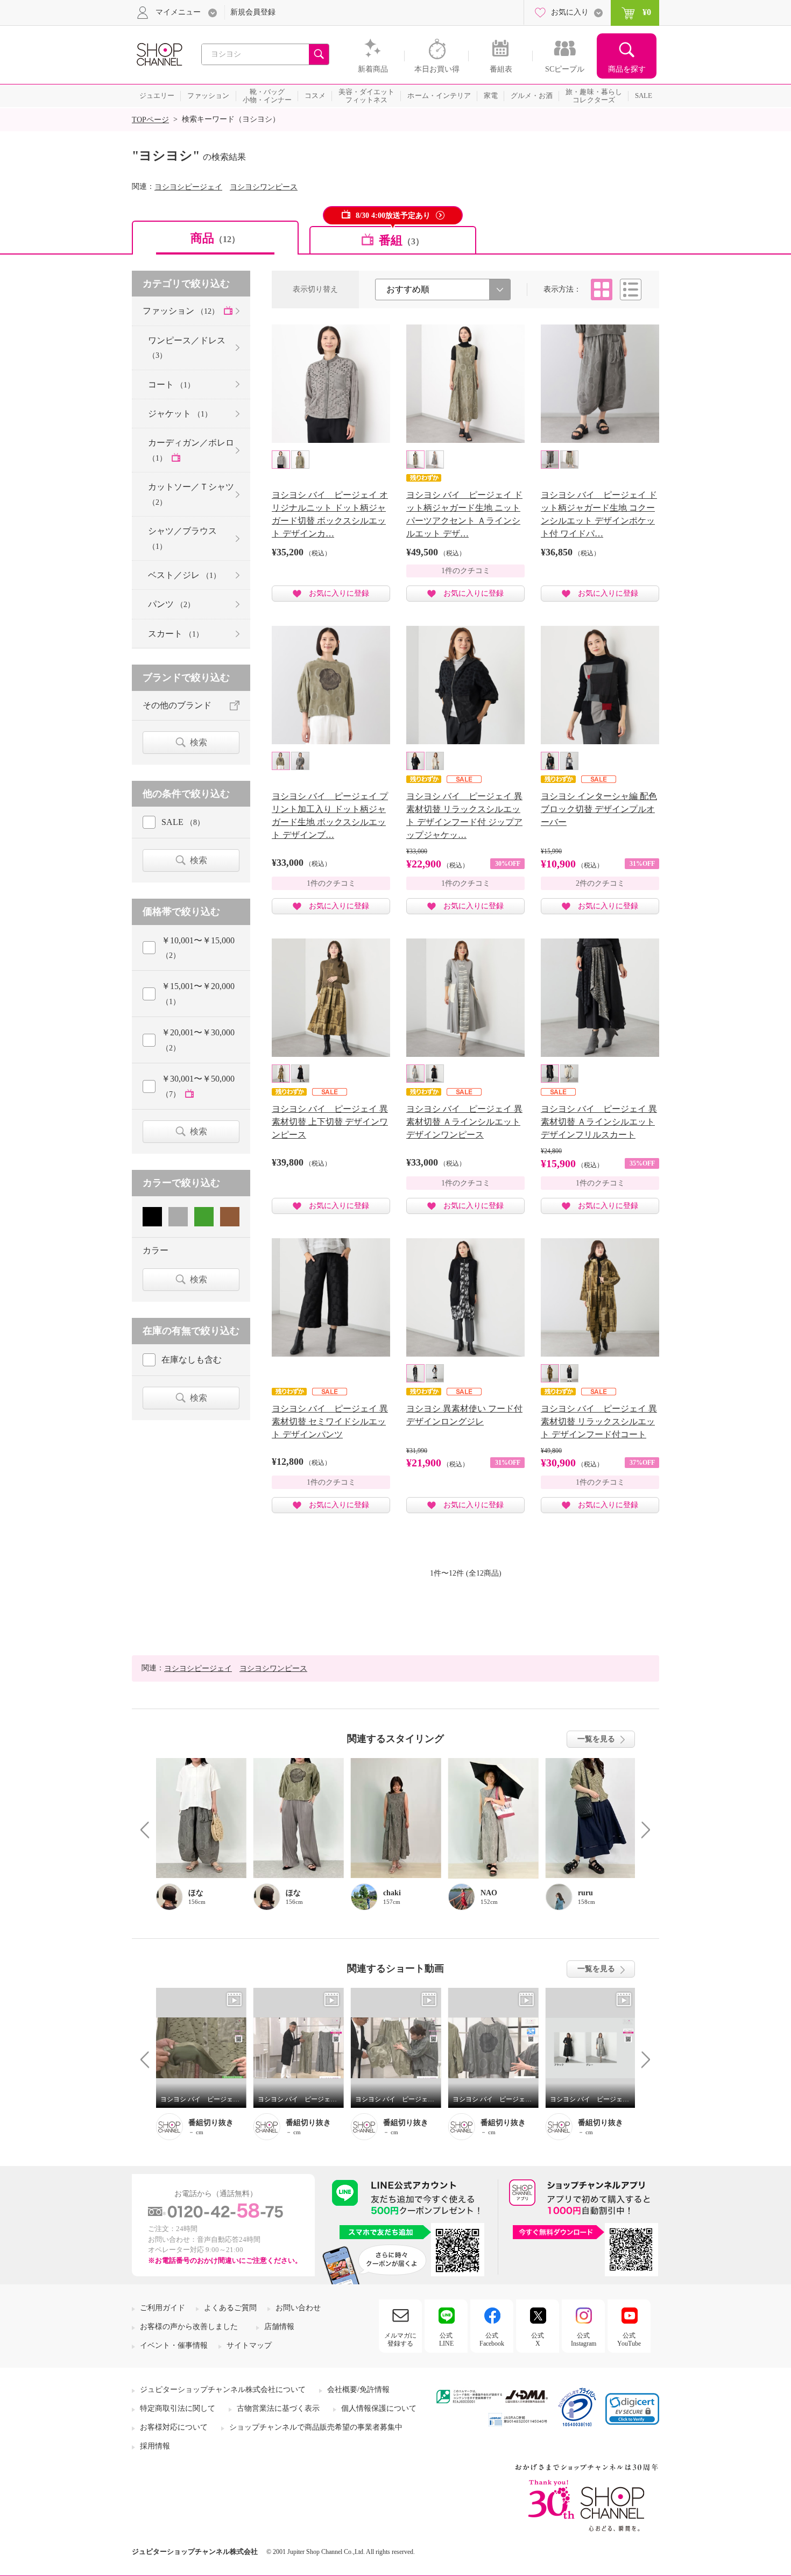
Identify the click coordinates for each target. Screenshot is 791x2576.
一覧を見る (596, 1739)
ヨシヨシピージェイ (188, 187)
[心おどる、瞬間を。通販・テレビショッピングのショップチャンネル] (159, 54)
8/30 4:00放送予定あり (393, 216)
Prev (149, 1829)
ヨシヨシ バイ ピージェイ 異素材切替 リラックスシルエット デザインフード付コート (599, 1421)
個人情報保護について (379, 2408)
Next (642, 1829)
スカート (176, 634)
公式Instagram (584, 2339)
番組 (401, 240)
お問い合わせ (298, 2308)
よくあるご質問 (230, 2308)
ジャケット (180, 414)
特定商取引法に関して (178, 2408)
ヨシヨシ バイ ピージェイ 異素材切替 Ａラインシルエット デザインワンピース (464, 1122)
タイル (602, 290)
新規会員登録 (253, 12)
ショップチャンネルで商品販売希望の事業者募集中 (316, 2427)
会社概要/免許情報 (358, 2390)
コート (171, 384)
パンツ (171, 604)
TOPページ (150, 120)
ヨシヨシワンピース (264, 187)
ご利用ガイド (163, 2308)
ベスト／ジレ (184, 575)
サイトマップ (249, 2345)
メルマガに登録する (400, 2339)
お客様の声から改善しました (189, 2327)
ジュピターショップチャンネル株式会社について (223, 2390)
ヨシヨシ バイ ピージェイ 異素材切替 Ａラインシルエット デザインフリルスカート (599, 1122)
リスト (631, 290)
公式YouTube (629, 2339)
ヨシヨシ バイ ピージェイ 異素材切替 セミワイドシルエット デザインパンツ (330, 1421)
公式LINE (446, 2339)
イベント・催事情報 (174, 2345)
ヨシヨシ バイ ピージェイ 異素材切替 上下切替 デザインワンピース (330, 1122)
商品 (215, 238)
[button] (632, 2409)
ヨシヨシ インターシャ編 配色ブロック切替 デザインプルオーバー (599, 809)
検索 (199, 742)
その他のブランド (177, 705)
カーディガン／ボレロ (191, 450)
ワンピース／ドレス (187, 348)
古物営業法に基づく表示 (278, 2408)
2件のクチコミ (600, 883)
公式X (538, 2339)
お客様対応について (174, 2427)
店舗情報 (279, 2327)
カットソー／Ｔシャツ (191, 494)
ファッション (181, 311)
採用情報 (155, 2446)
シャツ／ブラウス (182, 538)
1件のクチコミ (466, 571)
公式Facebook (492, 2339)
